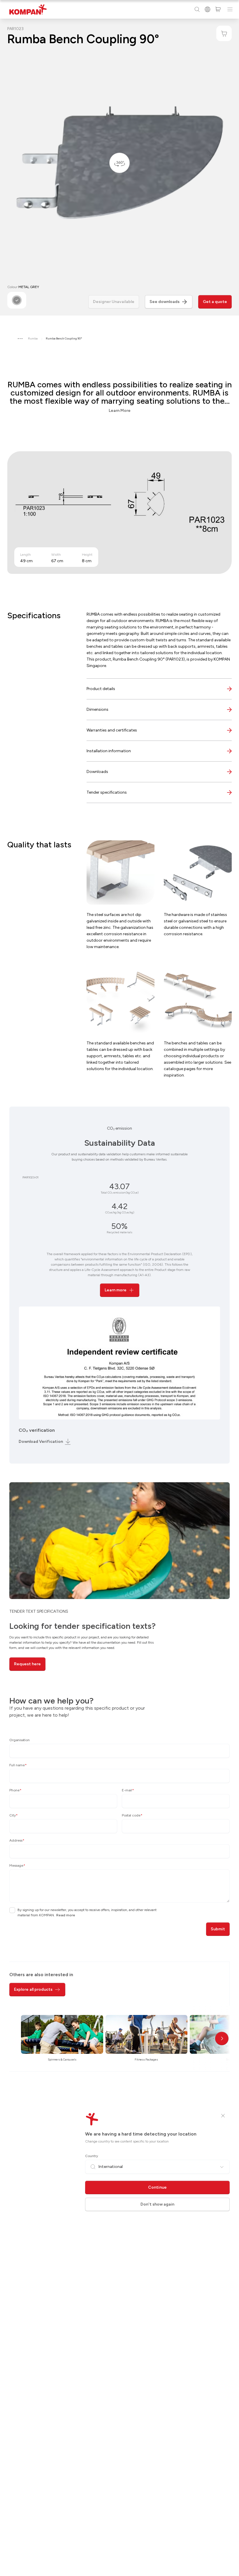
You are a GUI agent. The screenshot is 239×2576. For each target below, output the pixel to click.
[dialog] (119, 1288)
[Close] (223, 2116)
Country (92, 2156)
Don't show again (157, 2204)
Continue (157, 2187)
